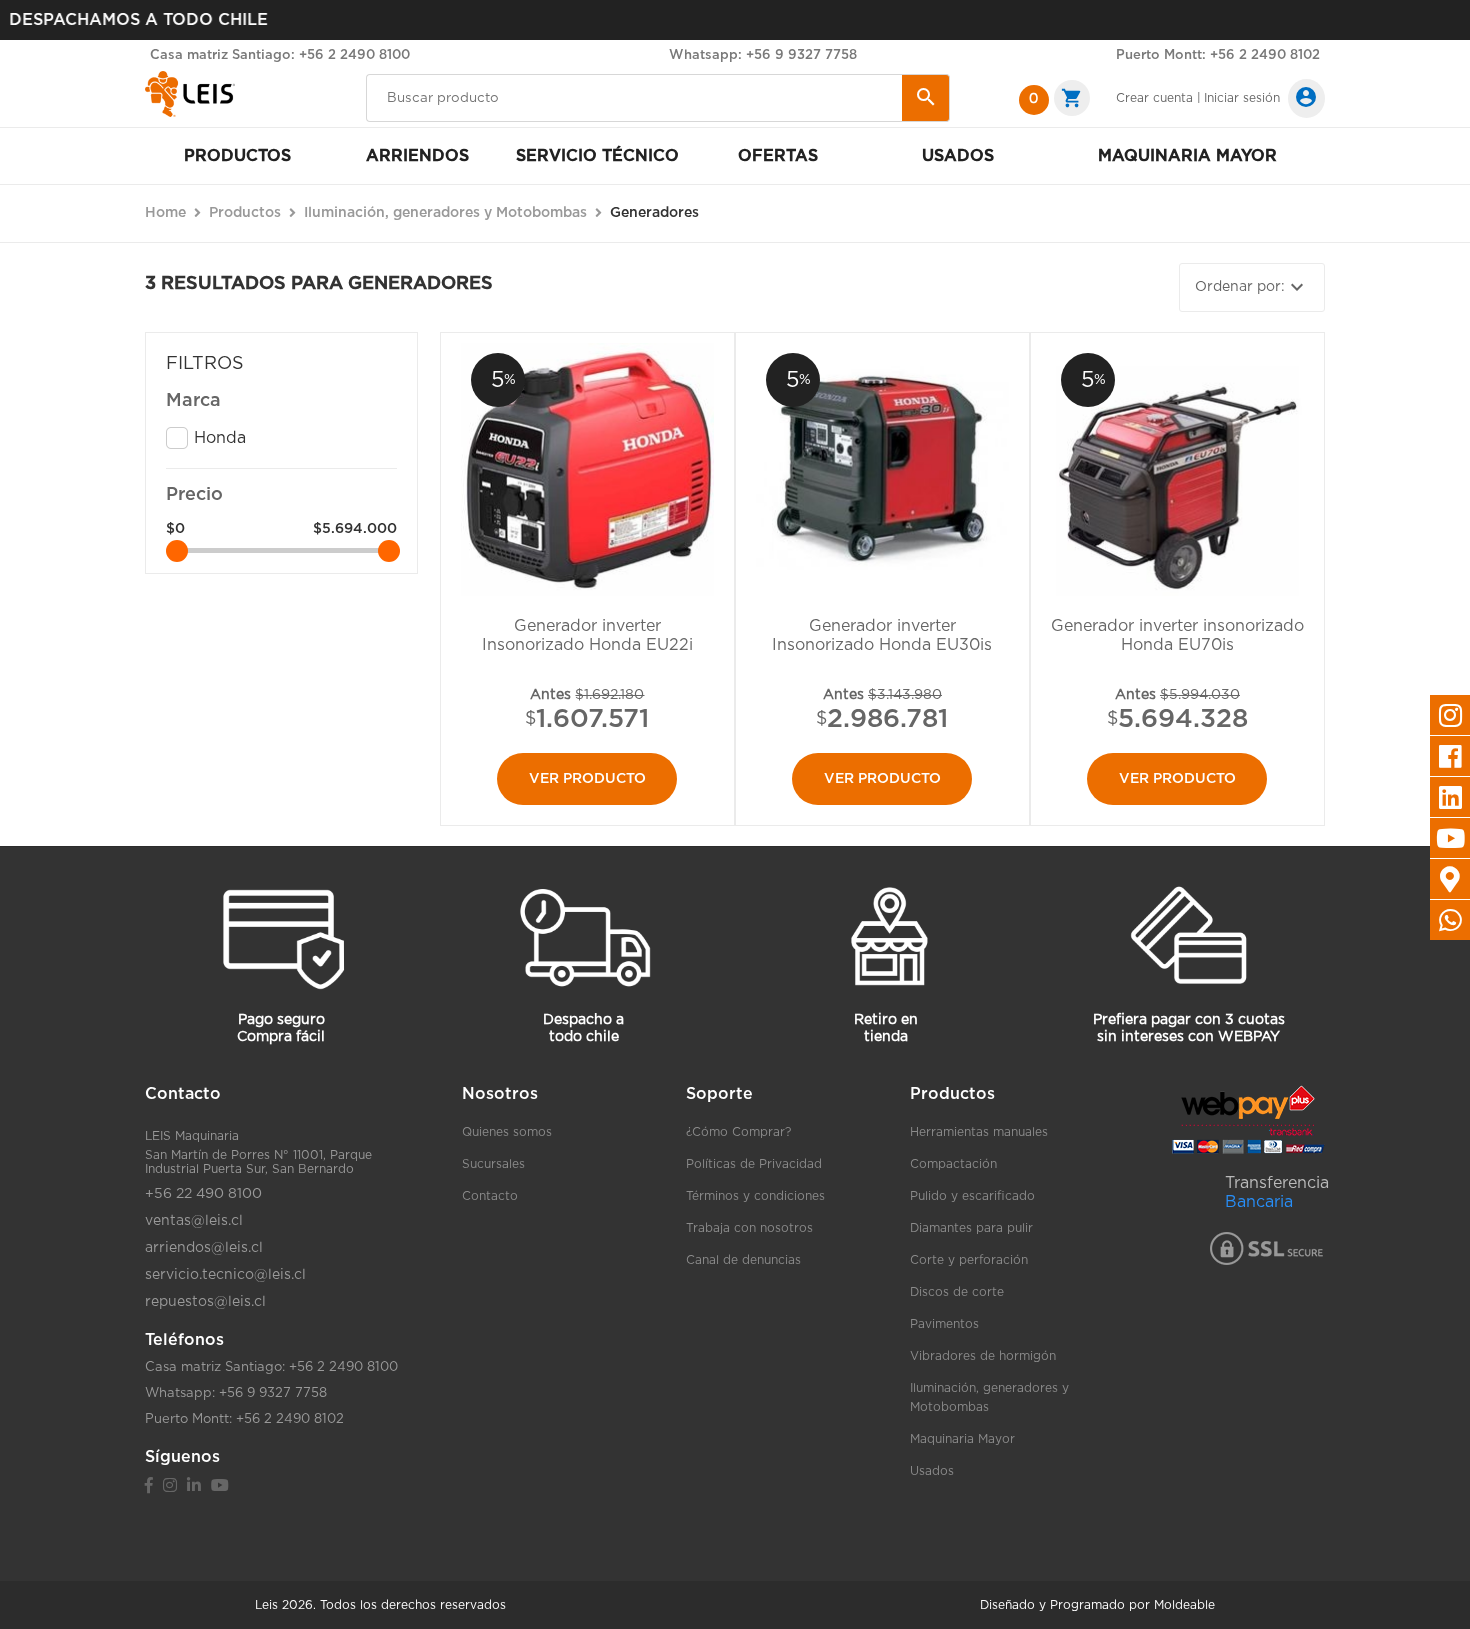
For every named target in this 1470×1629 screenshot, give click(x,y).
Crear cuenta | (1158, 98)
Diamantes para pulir (971, 1228)
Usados (958, 156)
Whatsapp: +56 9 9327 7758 (763, 55)
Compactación (953, 1164)
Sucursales (493, 1164)
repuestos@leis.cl (205, 1302)
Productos (237, 156)
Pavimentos (944, 1324)
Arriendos (417, 156)
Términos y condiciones (755, 1196)
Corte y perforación (969, 1260)
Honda (220, 438)
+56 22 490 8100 (203, 1194)
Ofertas (778, 156)
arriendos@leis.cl (204, 1248)
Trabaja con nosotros (749, 1228)
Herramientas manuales (979, 1132)
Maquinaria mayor (1187, 156)
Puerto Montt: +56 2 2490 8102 (1218, 55)
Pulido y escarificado (972, 1196)
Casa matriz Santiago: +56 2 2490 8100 (280, 55)
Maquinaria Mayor (962, 1439)
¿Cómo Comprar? (738, 1132)
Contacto (490, 1196)
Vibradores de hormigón (983, 1356)
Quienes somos (507, 1132)
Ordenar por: (1252, 287)
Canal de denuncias (743, 1260)
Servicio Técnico (597, 156)
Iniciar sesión (1242, 98)
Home (165, 213)
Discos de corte (957, 1292)
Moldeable (1184, 1605)
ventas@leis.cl (194, 1221)
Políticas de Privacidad (754, 1164)
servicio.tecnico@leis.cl (225, 1275)
